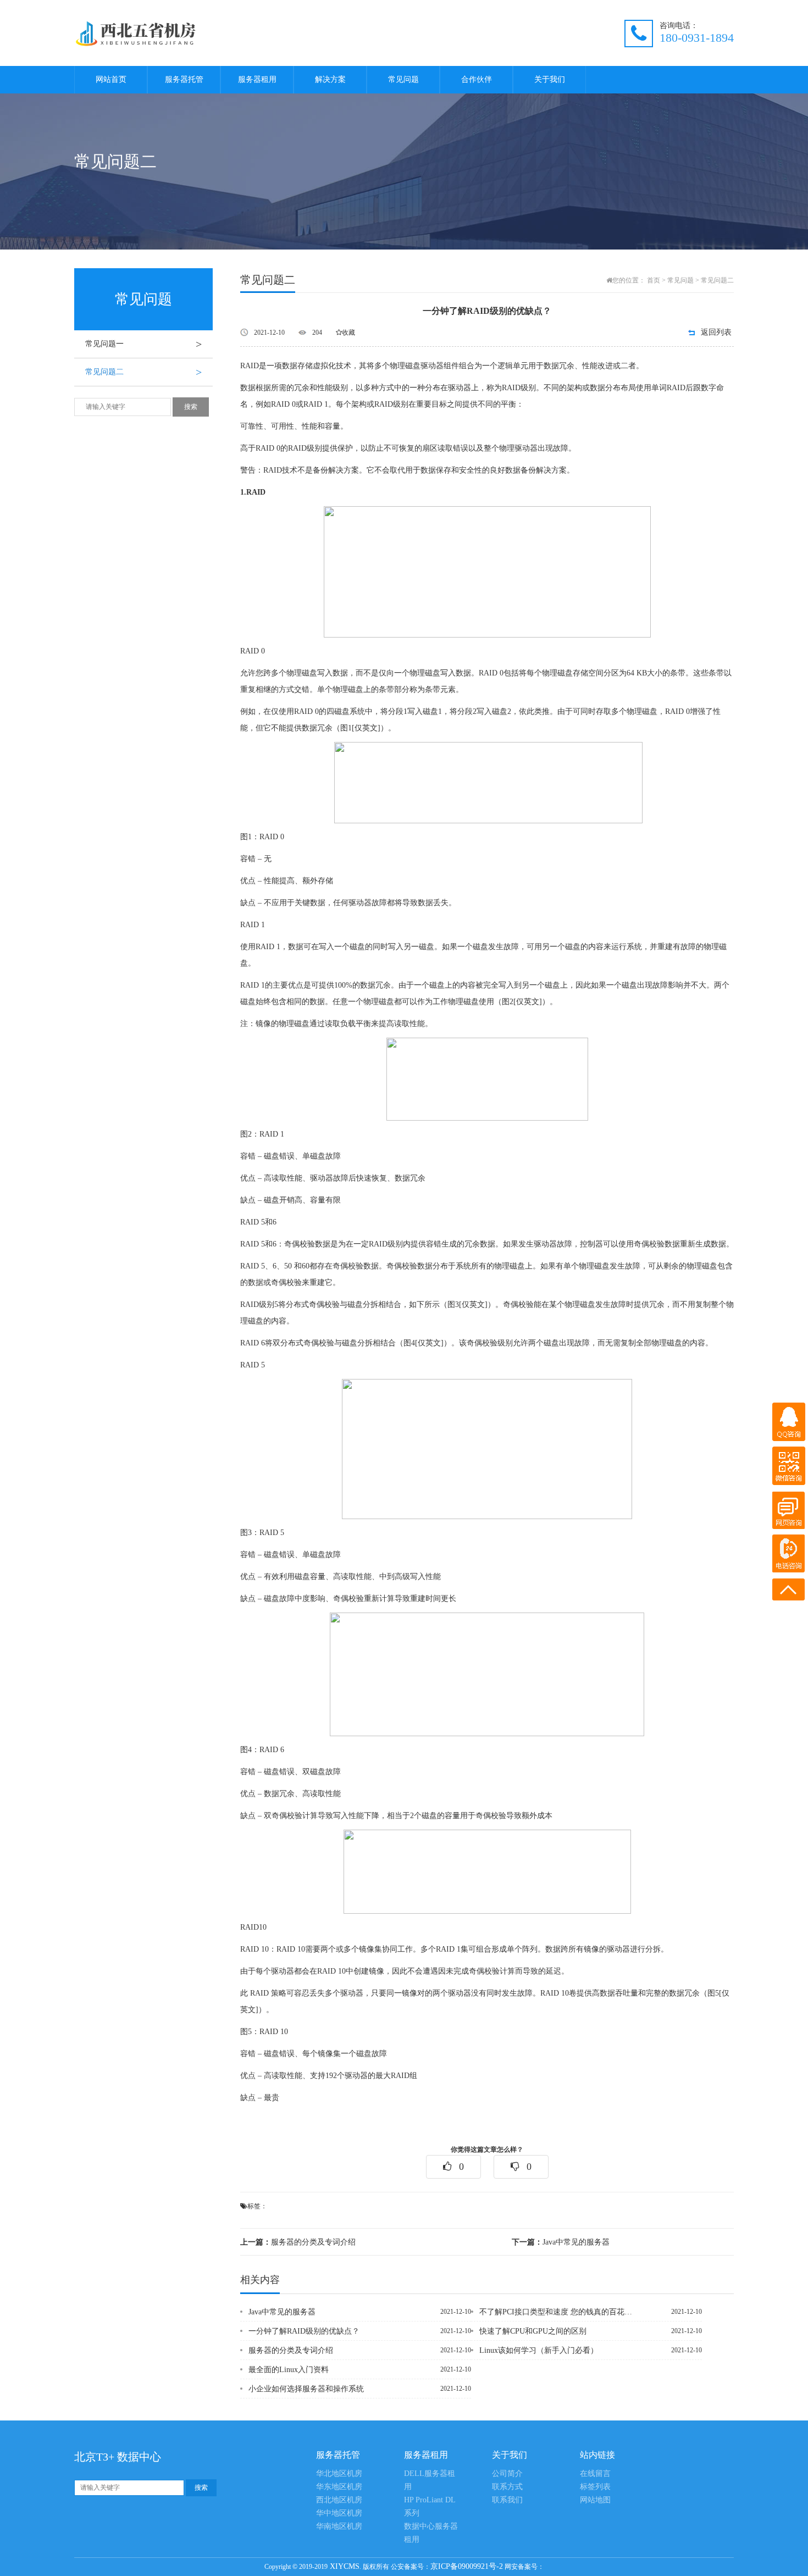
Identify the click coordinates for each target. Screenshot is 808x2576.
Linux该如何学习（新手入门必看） (539, 2350)
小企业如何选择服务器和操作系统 (306, 2389)
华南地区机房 (339, 2526)
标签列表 (595, 2487)
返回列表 (716, 332)
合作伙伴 (477, 79)
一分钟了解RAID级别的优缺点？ (304, 2331)
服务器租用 (257, 79)
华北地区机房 (339, 2473)
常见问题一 (143, 344)
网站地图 (595, 2500)
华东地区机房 (339, 2487)
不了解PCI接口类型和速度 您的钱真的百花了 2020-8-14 (557, 2312)
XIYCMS (344, 2566)
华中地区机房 (339, 2513)
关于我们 (550, 79)
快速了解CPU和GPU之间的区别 (533, 2331)
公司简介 (507, 2473)
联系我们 (507, 2500)
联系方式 (507, 2487)
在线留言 (595, 2473)
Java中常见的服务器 (561, 2242)
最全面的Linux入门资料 (289, 2370)
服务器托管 (184, 79)
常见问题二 (143, 372)
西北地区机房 (339, 2500)
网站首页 (111, 79)
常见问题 (403, 79)
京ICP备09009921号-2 (467, 2566)
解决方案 (330, 79)
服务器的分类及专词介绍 (298, 2242)
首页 (654, 280)
